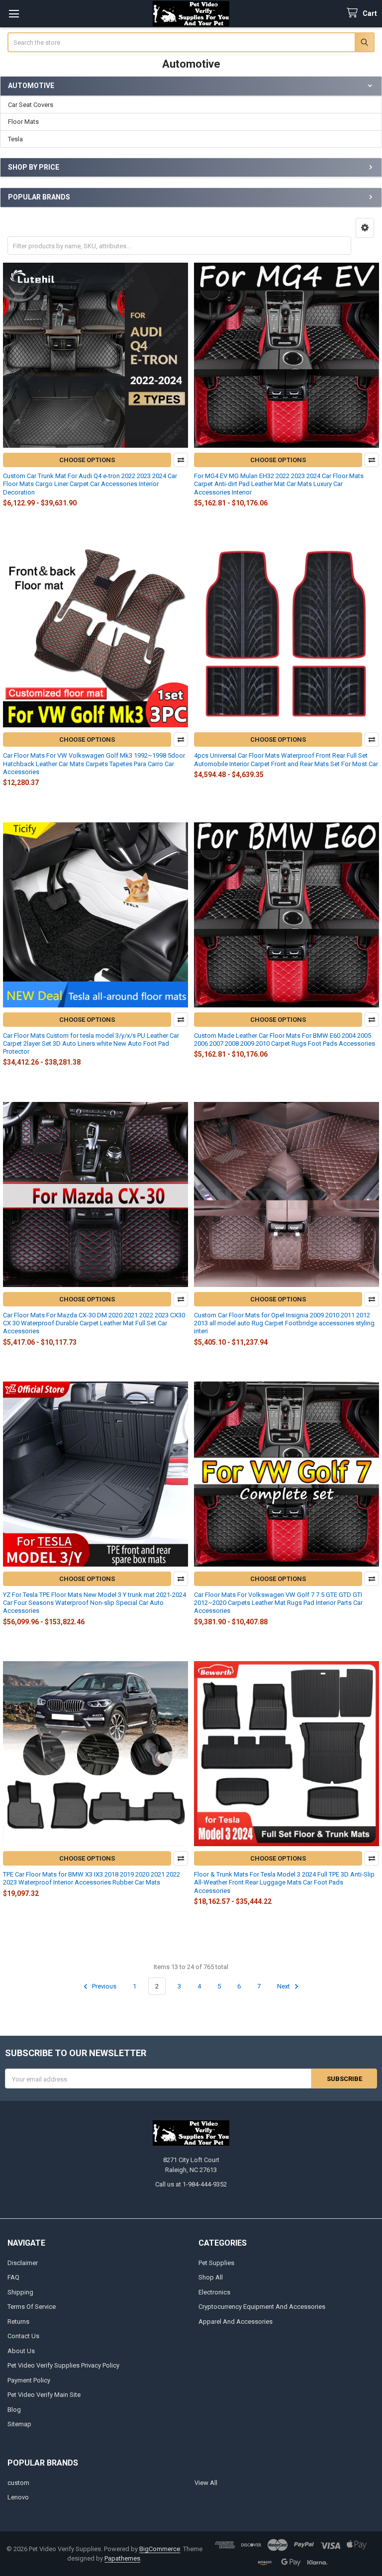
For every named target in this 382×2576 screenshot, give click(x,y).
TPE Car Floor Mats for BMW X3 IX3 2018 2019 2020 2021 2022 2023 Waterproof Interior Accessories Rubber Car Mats (92, 1878)
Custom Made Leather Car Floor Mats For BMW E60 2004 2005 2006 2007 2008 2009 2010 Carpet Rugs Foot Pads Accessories (285, 1040)
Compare (181, 460)
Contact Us (23, 2336)
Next (284, 1986)
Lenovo (18, 2497)
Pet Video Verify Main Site (44, 2395)
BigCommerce (160, 2549)
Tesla (15, 139)
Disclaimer (23, 2263)
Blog (14, 2410)
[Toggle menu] (14, 14)
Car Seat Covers (31, 105)
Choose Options (87, 460)
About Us (21, 2351)
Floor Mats (23, 122)
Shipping (20, 2292)
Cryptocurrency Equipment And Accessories (262, 2307)
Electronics (214, 2292)
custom (18, 2483)
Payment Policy (29, 2380)
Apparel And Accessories (236, 2322)
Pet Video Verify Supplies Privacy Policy (63, 2365)
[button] (365, 228)
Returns (18, 2322)
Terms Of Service (32, 2307)
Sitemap (19, 2424)
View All (206, 2483)
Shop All (211, 2277)
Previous (103, 1986)
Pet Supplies (216, 2263)
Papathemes (122, 2558)
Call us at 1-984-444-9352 (191, 2184)
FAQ (13, 2277)
